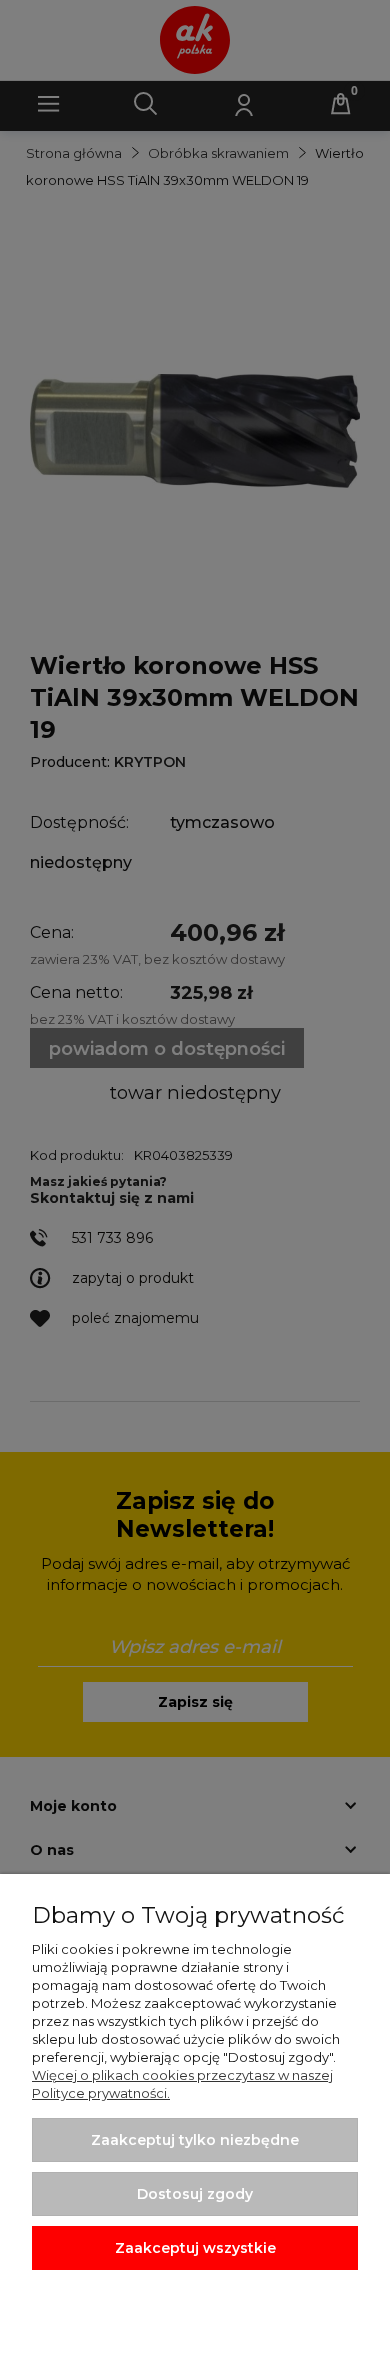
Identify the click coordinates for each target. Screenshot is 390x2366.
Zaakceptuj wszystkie (195, 2248)
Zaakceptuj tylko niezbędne (195, 2140)
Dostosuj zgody (195, 2194)
